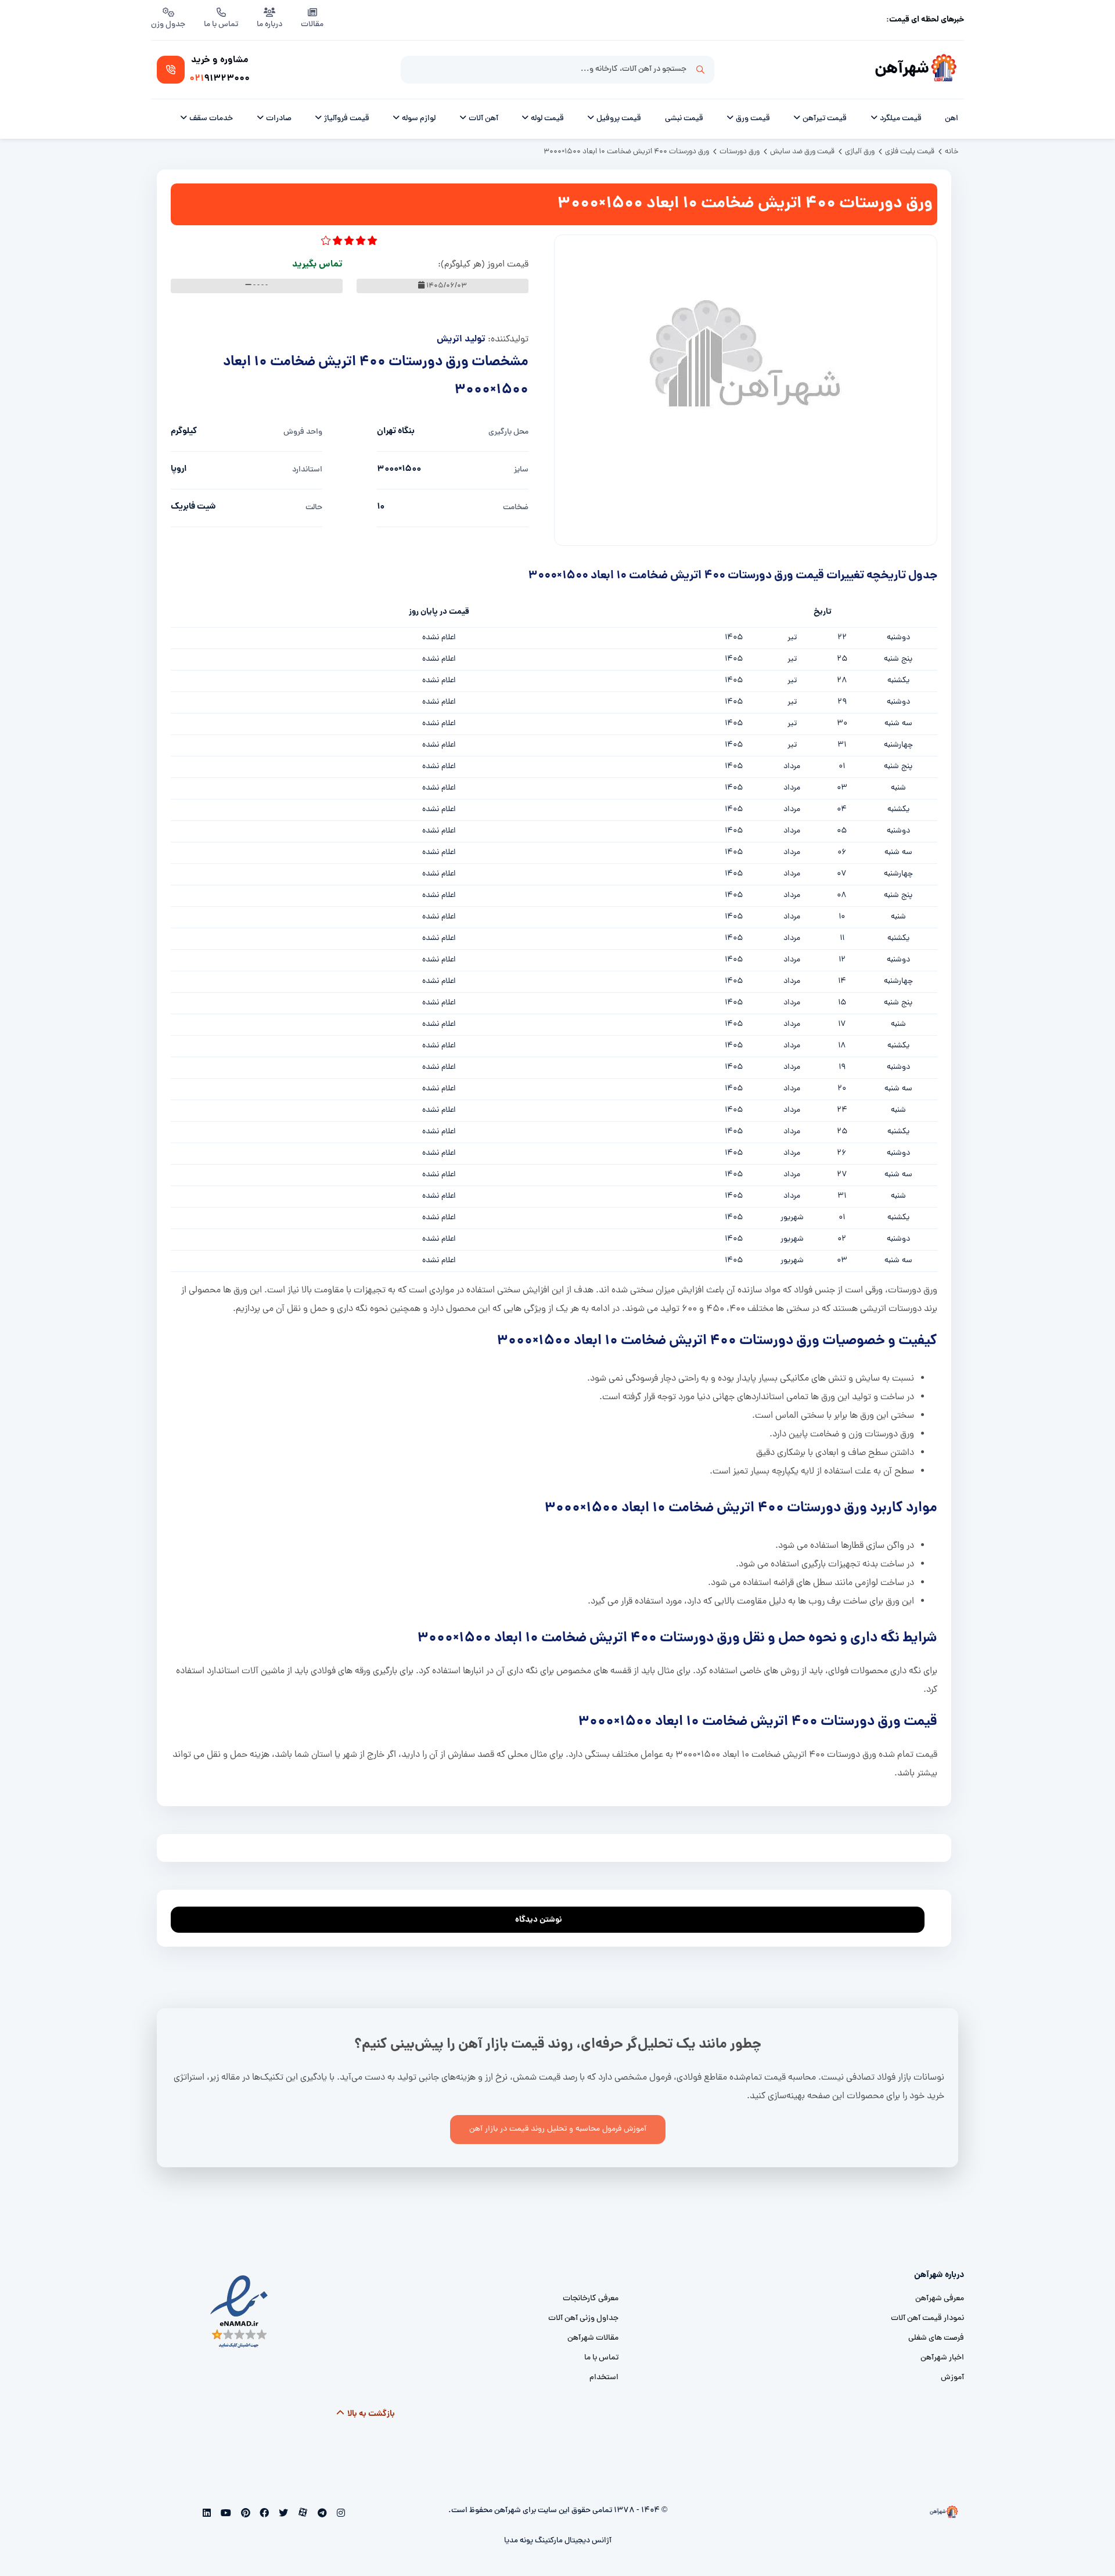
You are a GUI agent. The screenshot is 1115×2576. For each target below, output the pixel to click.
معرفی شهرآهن (940, 2299)
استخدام (604, 2378)
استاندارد (307, 470)
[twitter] (283, 2514)
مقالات (312, 25)
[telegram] (321, 2514)
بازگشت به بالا (370, 2414)
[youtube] (225, 2514)
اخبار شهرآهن (942, 2358)
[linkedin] (207, 2514)
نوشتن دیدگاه (539, 1920)
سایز (521, 470)
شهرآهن (902, 69)
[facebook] (263, 2514)
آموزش (952, 2378)
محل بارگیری (508, 432)
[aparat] (302, 2514)
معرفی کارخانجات (591, 2299)
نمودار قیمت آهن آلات (927, 2319)
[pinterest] (244, 2514)
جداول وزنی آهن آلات (583, 2319)
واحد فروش (303, 432)
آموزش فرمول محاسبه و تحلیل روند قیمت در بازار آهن (558, 2129)
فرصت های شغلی (936, 2338)
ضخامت (516, 508)
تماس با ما (221, 25)
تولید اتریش (461, 339)
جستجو (700, 70)
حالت (314, 508)
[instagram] (339, 2514)
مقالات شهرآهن (593, 2338)
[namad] (240, 2312)
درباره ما (269, 25)
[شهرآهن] (944, 70)
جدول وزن (168, 25)
